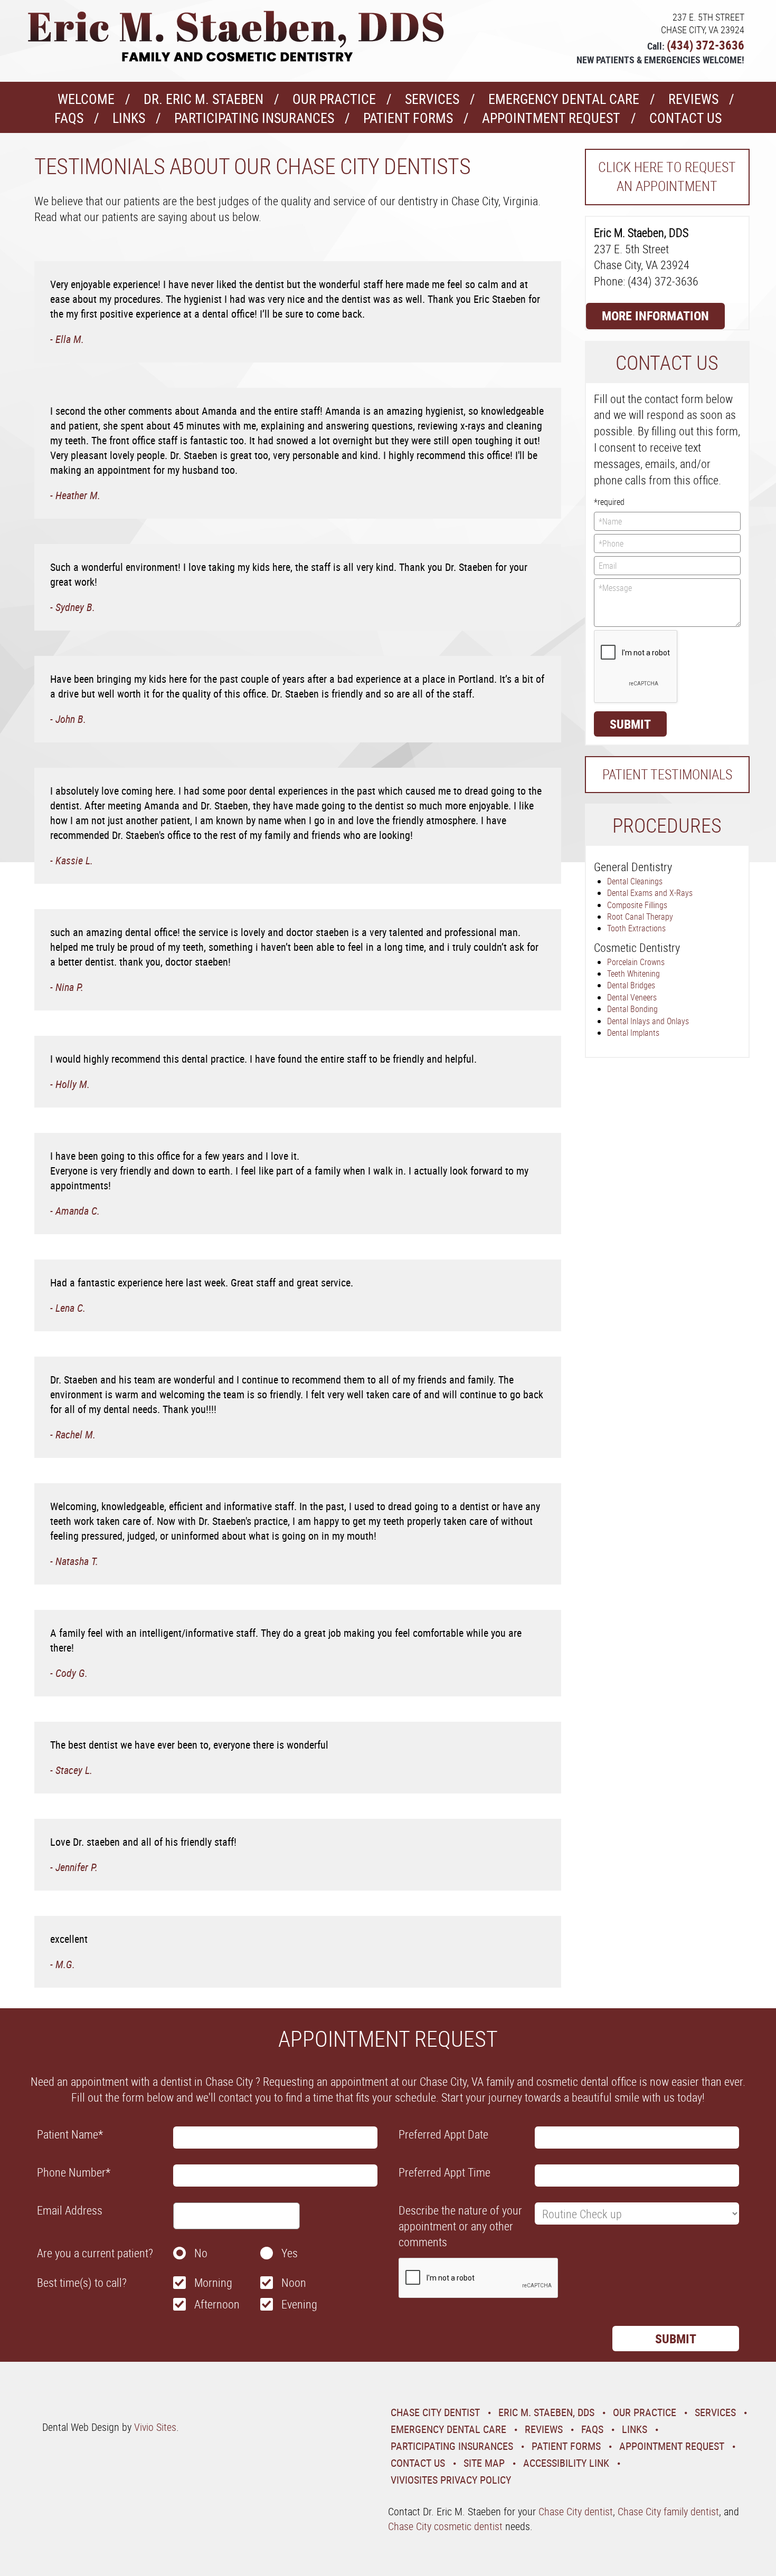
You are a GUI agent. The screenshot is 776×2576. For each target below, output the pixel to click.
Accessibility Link (566, 2463)
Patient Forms (408, 118)
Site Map (484, 2463)
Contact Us (685, 118)
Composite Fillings (637, 905)
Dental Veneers (632, 997)
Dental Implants (633, 1033)
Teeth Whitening (633, 974)
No (201, 2253)
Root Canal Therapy (640, 917)
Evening (299, 2304)
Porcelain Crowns (636, 962)
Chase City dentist (576, 2511)
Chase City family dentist (668, 2511)
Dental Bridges (631, 985)
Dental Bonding (632, 1009)
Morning (213, 2282)
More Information (655, 316)
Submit (630, 724)
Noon (294, 2282)
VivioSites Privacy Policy (451, 2480)
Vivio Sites (155, 2427)
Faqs (69, 118)
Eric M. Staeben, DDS (546, 2412)
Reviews (693, 99)
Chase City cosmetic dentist (445, 2526)
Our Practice (334, 99)
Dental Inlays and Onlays (648, 1021)
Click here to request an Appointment (667, 176)
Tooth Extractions (636, 928)
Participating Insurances (254, 118)
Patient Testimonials (667, 774)
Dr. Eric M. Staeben (204, 99)
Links (129, 118)
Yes (290, 2253)
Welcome (86, 99)
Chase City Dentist (435, 2412)
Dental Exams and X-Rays (650, 893)
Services (432, 99)
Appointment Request (551, 118)
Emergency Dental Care (564, 99)
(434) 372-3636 (706, 45)
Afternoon (217, 2304)
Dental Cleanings (635, 881)
